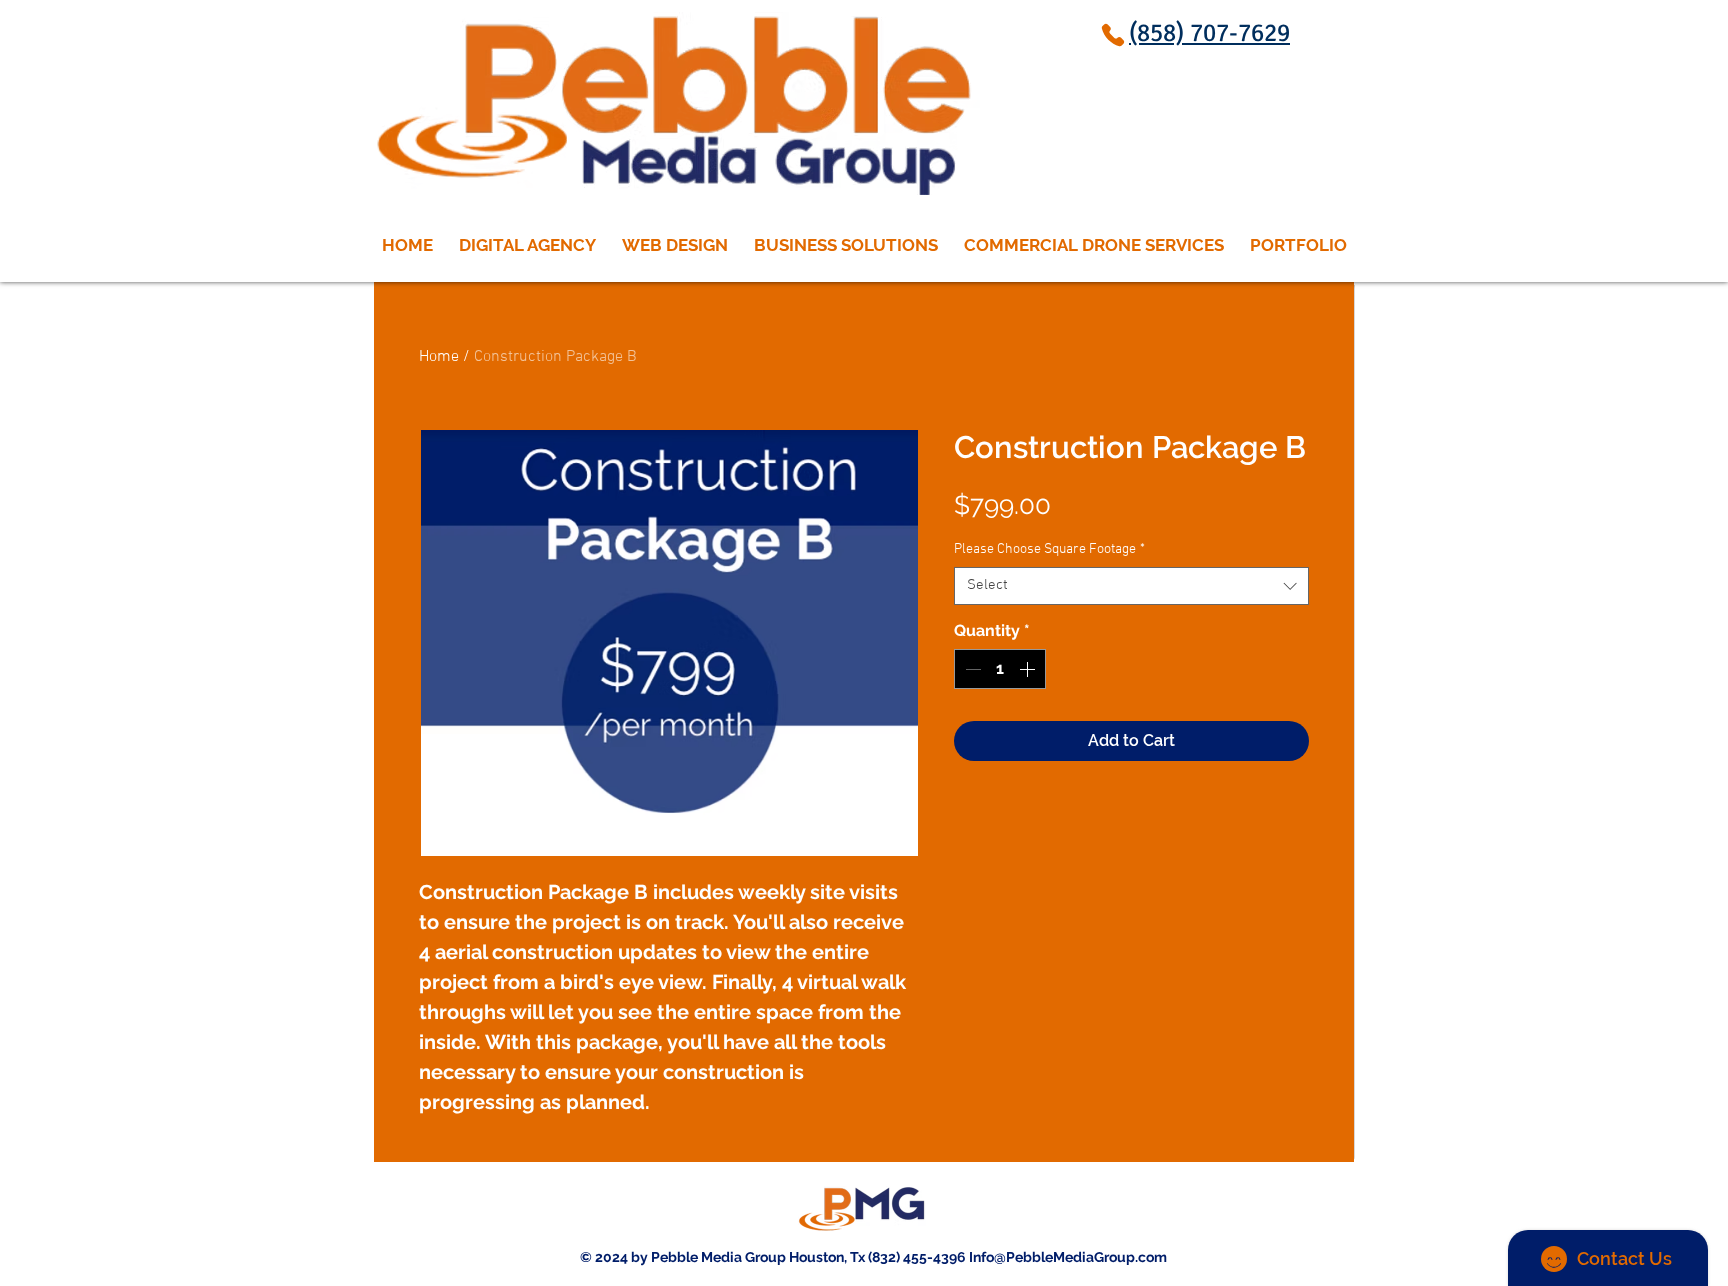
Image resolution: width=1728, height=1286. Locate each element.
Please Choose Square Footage (1049, 549)
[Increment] (1029, 669)
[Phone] (1113, 34)
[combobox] (1131, 586)
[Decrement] (971, 669)
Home (439, 357)
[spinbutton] (1000, 669)
